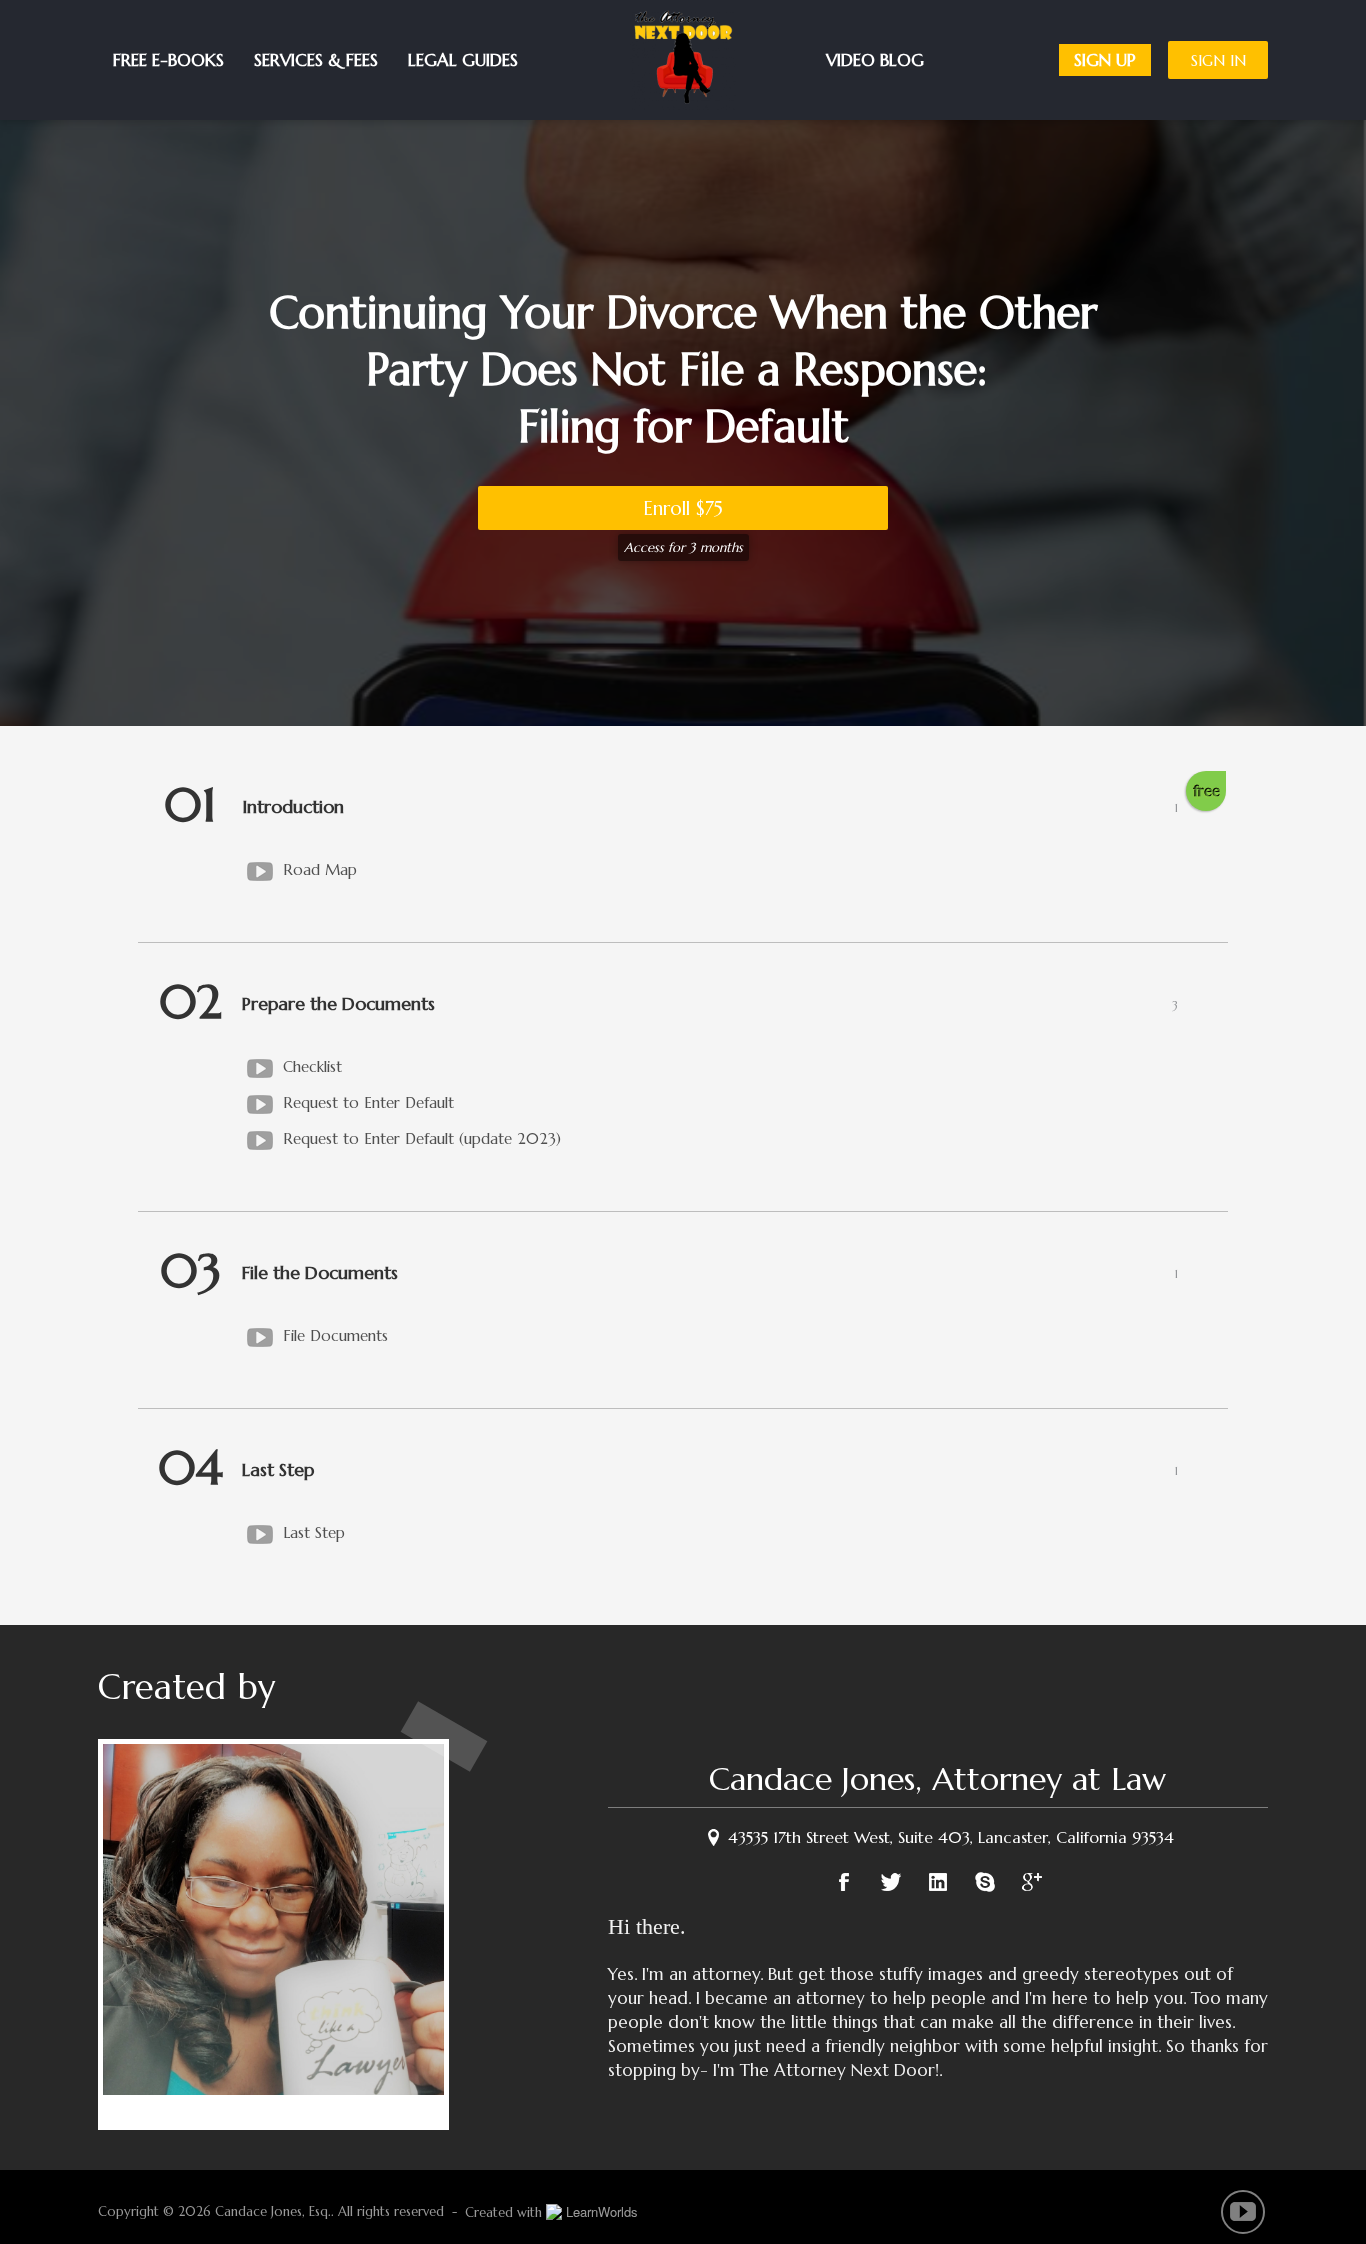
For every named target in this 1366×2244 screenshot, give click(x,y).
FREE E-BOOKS (168, 60)
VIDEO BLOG (935, 60)
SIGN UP (1105, 60)
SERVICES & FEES (316, 60)
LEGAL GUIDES (463, 60)
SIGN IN (1218, 60)
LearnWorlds (602, 2211)
